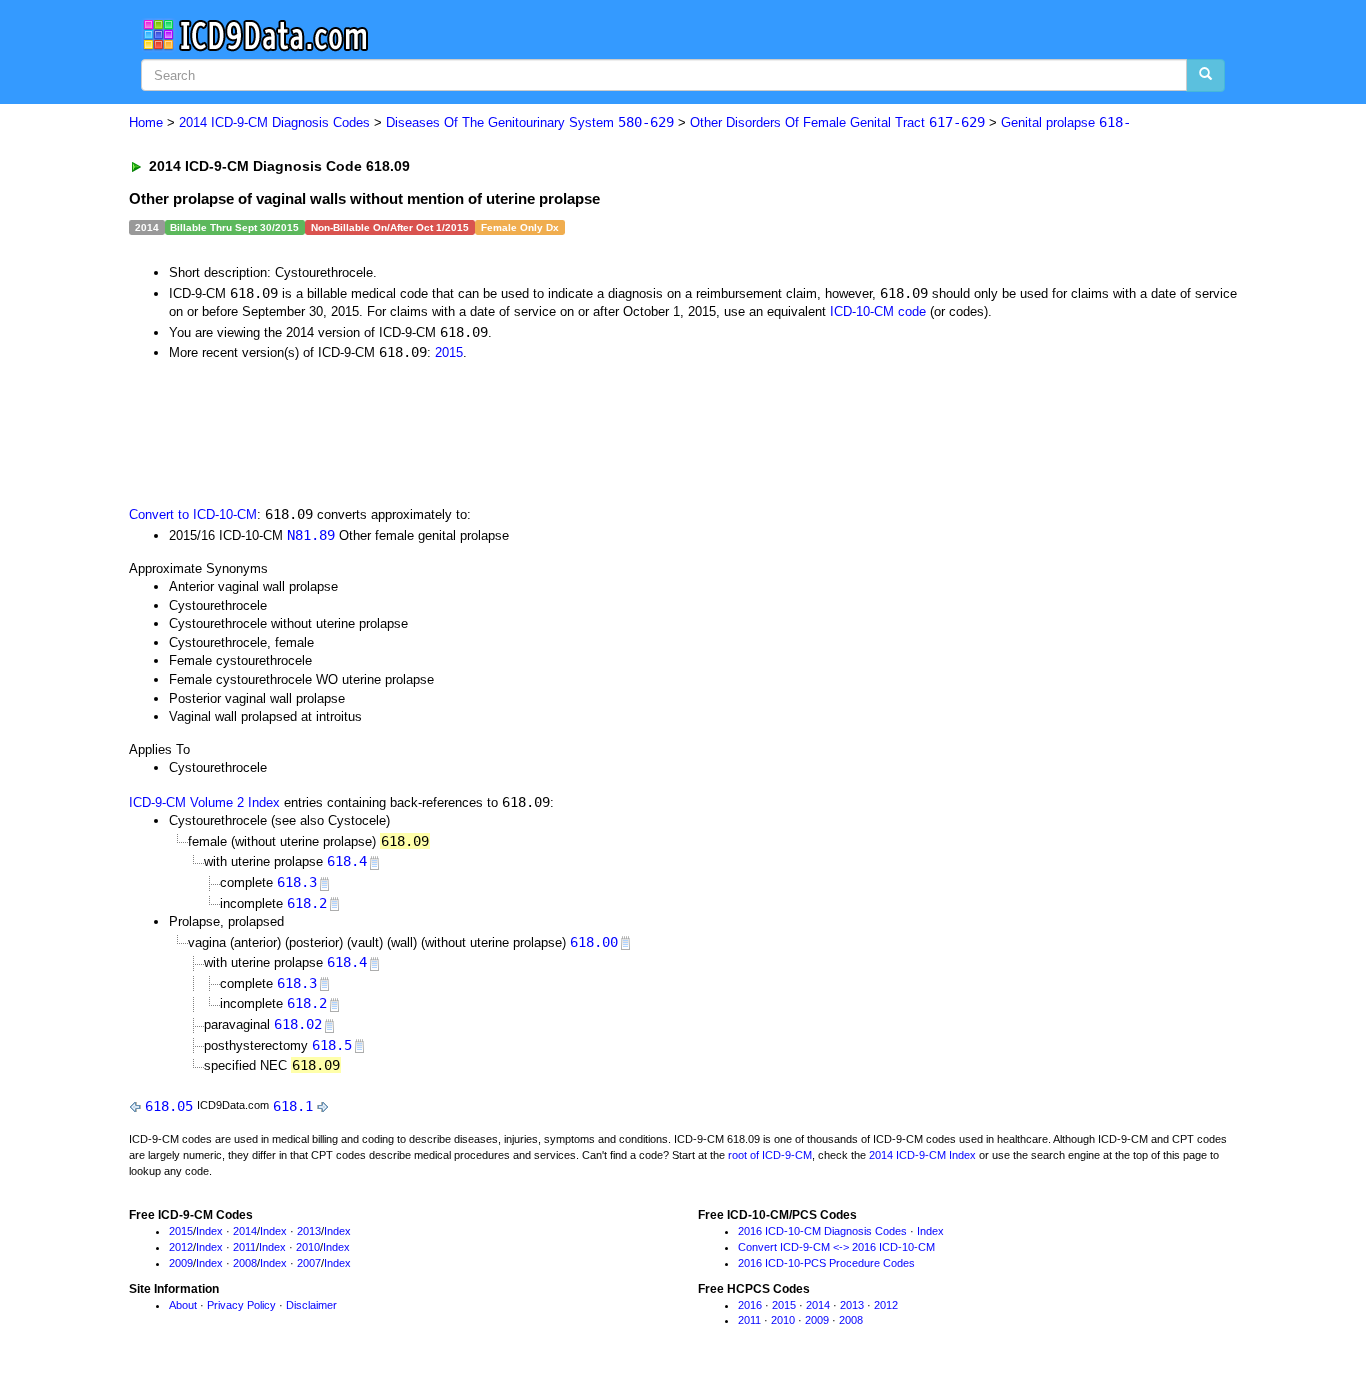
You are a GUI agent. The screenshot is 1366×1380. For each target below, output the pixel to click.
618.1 (293, 1106)
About (183, 1305)
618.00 (594, 942)
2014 (245, 1231)
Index (209, 1231)
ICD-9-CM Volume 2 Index (204, 802)
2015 (449, 352)
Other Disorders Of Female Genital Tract (837, 122)
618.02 (298, 1024)
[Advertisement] (486, 432)
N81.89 (311, 535)
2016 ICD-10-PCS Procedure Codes (826, 1263)
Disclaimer (311, 1305)
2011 (244, 1247)
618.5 (332, 1045)
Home (146, 122)
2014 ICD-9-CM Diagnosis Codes (274, 122)
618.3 (297, 882)
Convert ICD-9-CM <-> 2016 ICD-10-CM (836, 1247)
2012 (181, 1247)
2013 (309, 1231)
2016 (750, 1305)
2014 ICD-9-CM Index (922, 1155)
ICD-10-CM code (878, 311)
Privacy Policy (241, 1305)
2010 (308, 1247)
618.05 (169, 1106)
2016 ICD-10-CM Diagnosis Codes (822, 1231)
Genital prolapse (1066, 122)
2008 (245, 1263)
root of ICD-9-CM (770, 1155)
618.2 (307, 903)
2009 (181, 1263)
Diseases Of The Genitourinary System (530, 122)
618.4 (347, 861)
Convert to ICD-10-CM (193, 514)
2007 (309, 1263)
